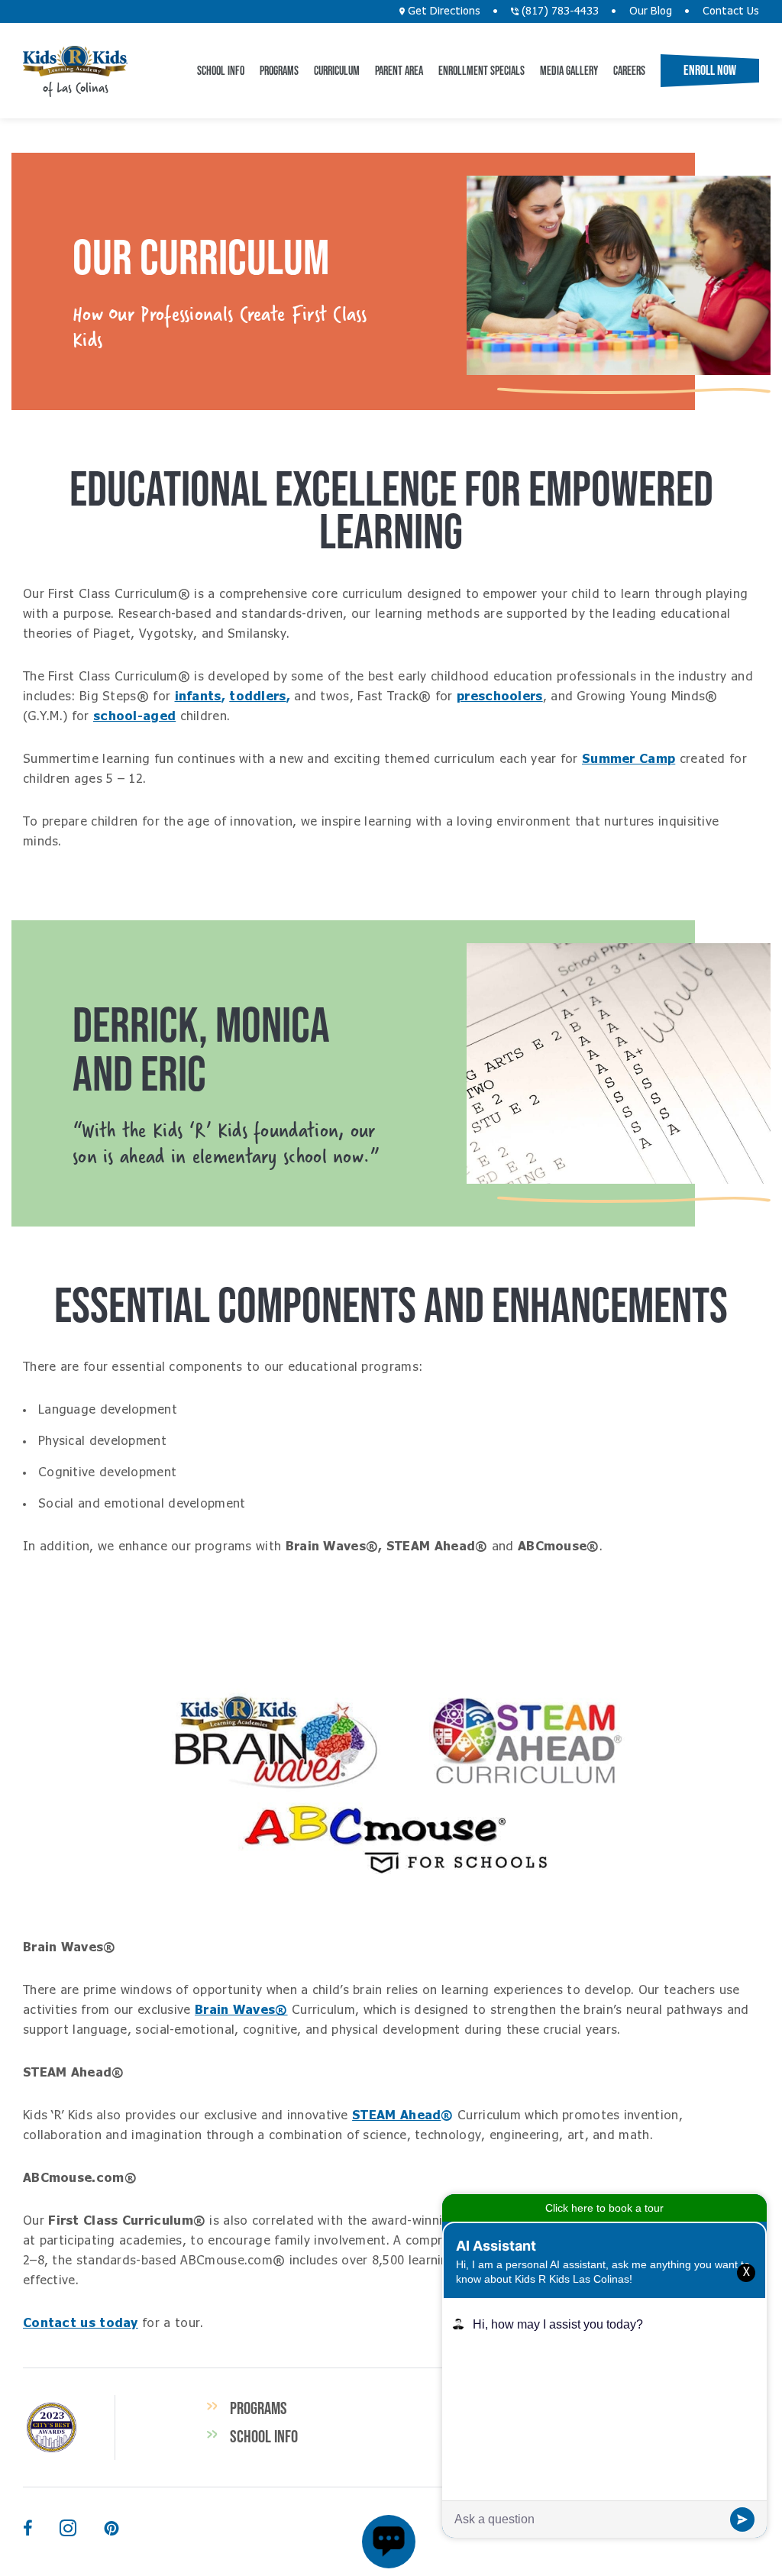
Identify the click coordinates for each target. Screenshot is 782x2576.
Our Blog (651, 11)
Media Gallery (569, 70)
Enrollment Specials (481, 70)
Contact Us (731, 11)
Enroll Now (710, 70)
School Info (221, 70)
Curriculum (337, 70)
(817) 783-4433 (559, 11)
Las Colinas (75, 61)
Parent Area (399, 70)
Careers (629, 70)
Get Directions (443, 11)
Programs (279, 70)
